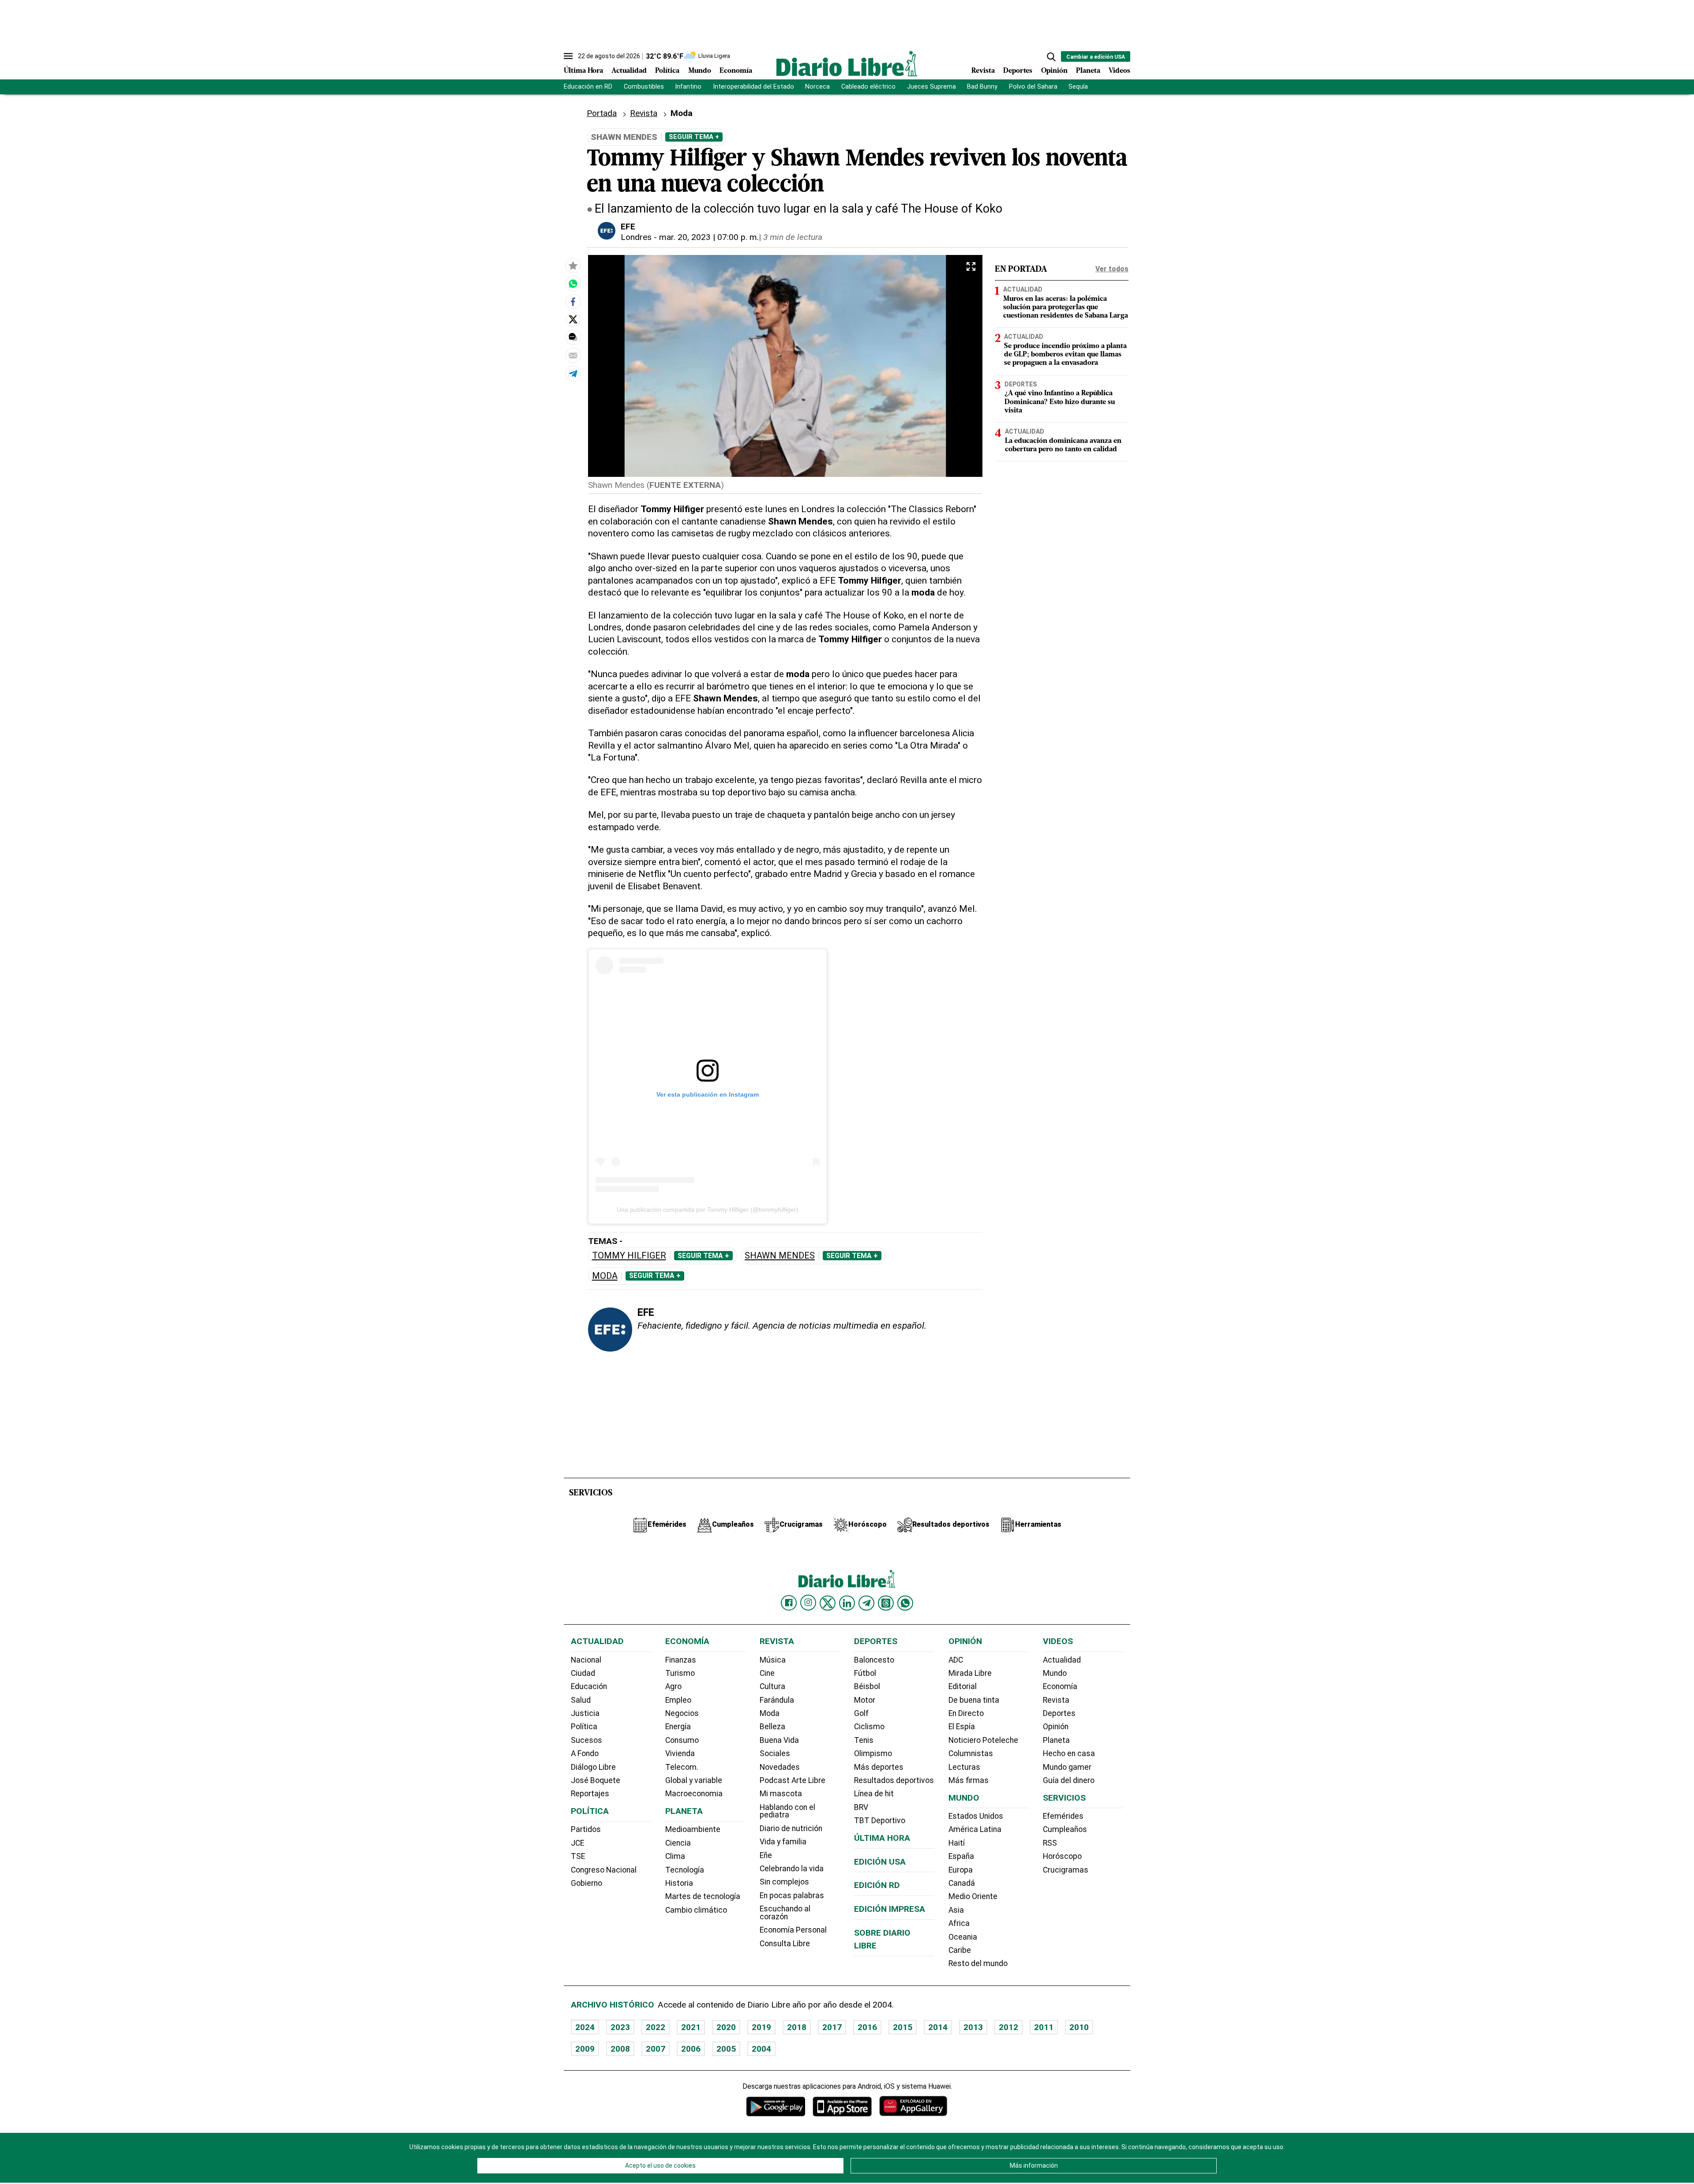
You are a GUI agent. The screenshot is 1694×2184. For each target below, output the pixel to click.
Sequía (1078, 87)
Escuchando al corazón (785, 1913)
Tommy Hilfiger (629, 1256)
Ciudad (583, 1673)
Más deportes (879, 1767)
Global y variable (694, 1780)
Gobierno (587, 1883)
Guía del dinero (1069, 1780)
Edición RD (877, 1885)
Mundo (700, 71)
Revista (983, 71)
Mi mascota (781, 1794)
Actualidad (629, 71)
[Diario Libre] (847, 63)
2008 (620, 2049)
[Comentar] (573, 337)
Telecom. (682, 1767)
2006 (691, 2049)
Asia (956, 1910)
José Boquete (596, 1780)
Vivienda (680, 1753)
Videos (1119, 71)
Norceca (817, 87)
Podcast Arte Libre (793, 1780)
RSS (1050, 1843)
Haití (957, 1843)
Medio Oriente (973, 1896)
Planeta (1088, 71)
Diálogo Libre (593, 1767)
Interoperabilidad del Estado (753, 87)
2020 (726, 2027)
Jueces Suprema (931, 87)
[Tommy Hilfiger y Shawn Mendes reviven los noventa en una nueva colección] (573, 284)
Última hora (882, 1838)
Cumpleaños (1065, 1829)
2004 (761, 2049)
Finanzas (681, 1660)
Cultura (772, 1686)
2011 (1044, 2027)
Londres (636, 237)
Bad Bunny (982, 87)
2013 (973, 2027)
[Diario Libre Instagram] (808, 1603)
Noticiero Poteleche (983, 1740)
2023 (620, 2027)
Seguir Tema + (694, 137)
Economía (736, 71)
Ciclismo (869, 1727)
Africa (959, 1923)
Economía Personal (793, 1930)
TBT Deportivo (880, 1821)
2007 (656, 2049)
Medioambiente (693, 1829)
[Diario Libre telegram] (866, 1603)
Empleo (678, 1700)
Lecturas (964, 1767)
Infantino (688, 87)
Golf (861, 1713)
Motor (865, 1700)
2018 (797, 2027)
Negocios (682, 1713)
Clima (675, 1856)
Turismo (680, 1673)
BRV (861, 1807)
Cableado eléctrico (868, 87)
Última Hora (583, 71)
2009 (585, 2049)
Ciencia (678, 1843)
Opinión (1054, 71)
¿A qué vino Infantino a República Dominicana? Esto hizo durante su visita (1060, 402)
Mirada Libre (970, 1673)
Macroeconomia (694, 1794)
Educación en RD (588, 87)
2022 (656, 2027)
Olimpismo (873, 1753)
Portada (602, 113)
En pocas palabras (792, 1896)
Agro (673, 1686)
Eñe (766, 1855)
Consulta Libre (785, 1944)
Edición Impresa (890, 1909)
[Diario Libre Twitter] (828, 1603)
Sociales (775, 1753)
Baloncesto (874, 1660)
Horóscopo (1062, 1856)
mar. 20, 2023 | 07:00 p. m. (709, 237)
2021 (691, 2027)
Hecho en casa (1069, 1753)
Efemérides (1063, 1816)
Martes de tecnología (703, 1896)
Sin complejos (784, 1882)
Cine (767, 1673)
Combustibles (644, 87)
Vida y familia (783, 1842)
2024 (585, 2027)
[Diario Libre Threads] (886, 1603)
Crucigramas (1066, 1870)
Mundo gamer (1067, 1767)
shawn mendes (780, 1256)
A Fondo (585, 1753)
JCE (577, 1843)
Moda (605, 1276)
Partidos (586, 1829)
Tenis (864, 1740)
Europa (961, 1870)
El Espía (962, 1727)
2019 (761, 2027)
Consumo (682, 1740)
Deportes (1018, 71)
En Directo (966, 1713)
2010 (1079, 2027)
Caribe (960, 1950)
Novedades (780, 1767)
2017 (832, 2027)
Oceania (963, 1937)
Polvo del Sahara (1033, 87)
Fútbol (865, 1673)
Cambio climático (696, 1910)
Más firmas (969, 1780)
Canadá (962, 1883)
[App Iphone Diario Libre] (842, 2106)
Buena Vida (779, 1740)
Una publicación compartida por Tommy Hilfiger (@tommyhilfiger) (708, 1210)
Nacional (586, 1660)
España (961, 1856)
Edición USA (880, 1862)
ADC (956, 1660)
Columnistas (971, 1753)
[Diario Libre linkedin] (847, 1603)
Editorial (963, 1686)
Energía (678, 1727)
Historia (679, 1883)
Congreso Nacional (604, 1870)
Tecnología (685, 1870)
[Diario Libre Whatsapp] (905, 1603)
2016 (867, 2027)
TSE (578, 1856)
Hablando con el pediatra (787, 1811)
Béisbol (867, 1686)
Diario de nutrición (791, 1828)
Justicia (585, 1713)
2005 (726, 2049)
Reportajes (590, 1794)
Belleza (772, 1727)
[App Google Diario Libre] (776, 2106)
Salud (581, 1700)
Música (773, 1660)
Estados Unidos (976, 1816)
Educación (589, 1686)
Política (667, 71)
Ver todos (1112, 269)
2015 (903, 2027)
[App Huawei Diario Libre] (913, 2106)
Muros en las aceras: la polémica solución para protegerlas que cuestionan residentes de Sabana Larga (1066, 307)
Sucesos (587, 1740)
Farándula (777, 1700)
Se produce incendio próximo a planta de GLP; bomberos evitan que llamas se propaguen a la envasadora (1065, 355)
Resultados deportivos (894, 1780)
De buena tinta (974, 1700)
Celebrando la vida (792, 1869)
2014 (938, 2027)
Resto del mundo (978, 1963)
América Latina (975, 1829)
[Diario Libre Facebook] (789, 1603)
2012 (1008, 2027)
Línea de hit (874, 1794)
